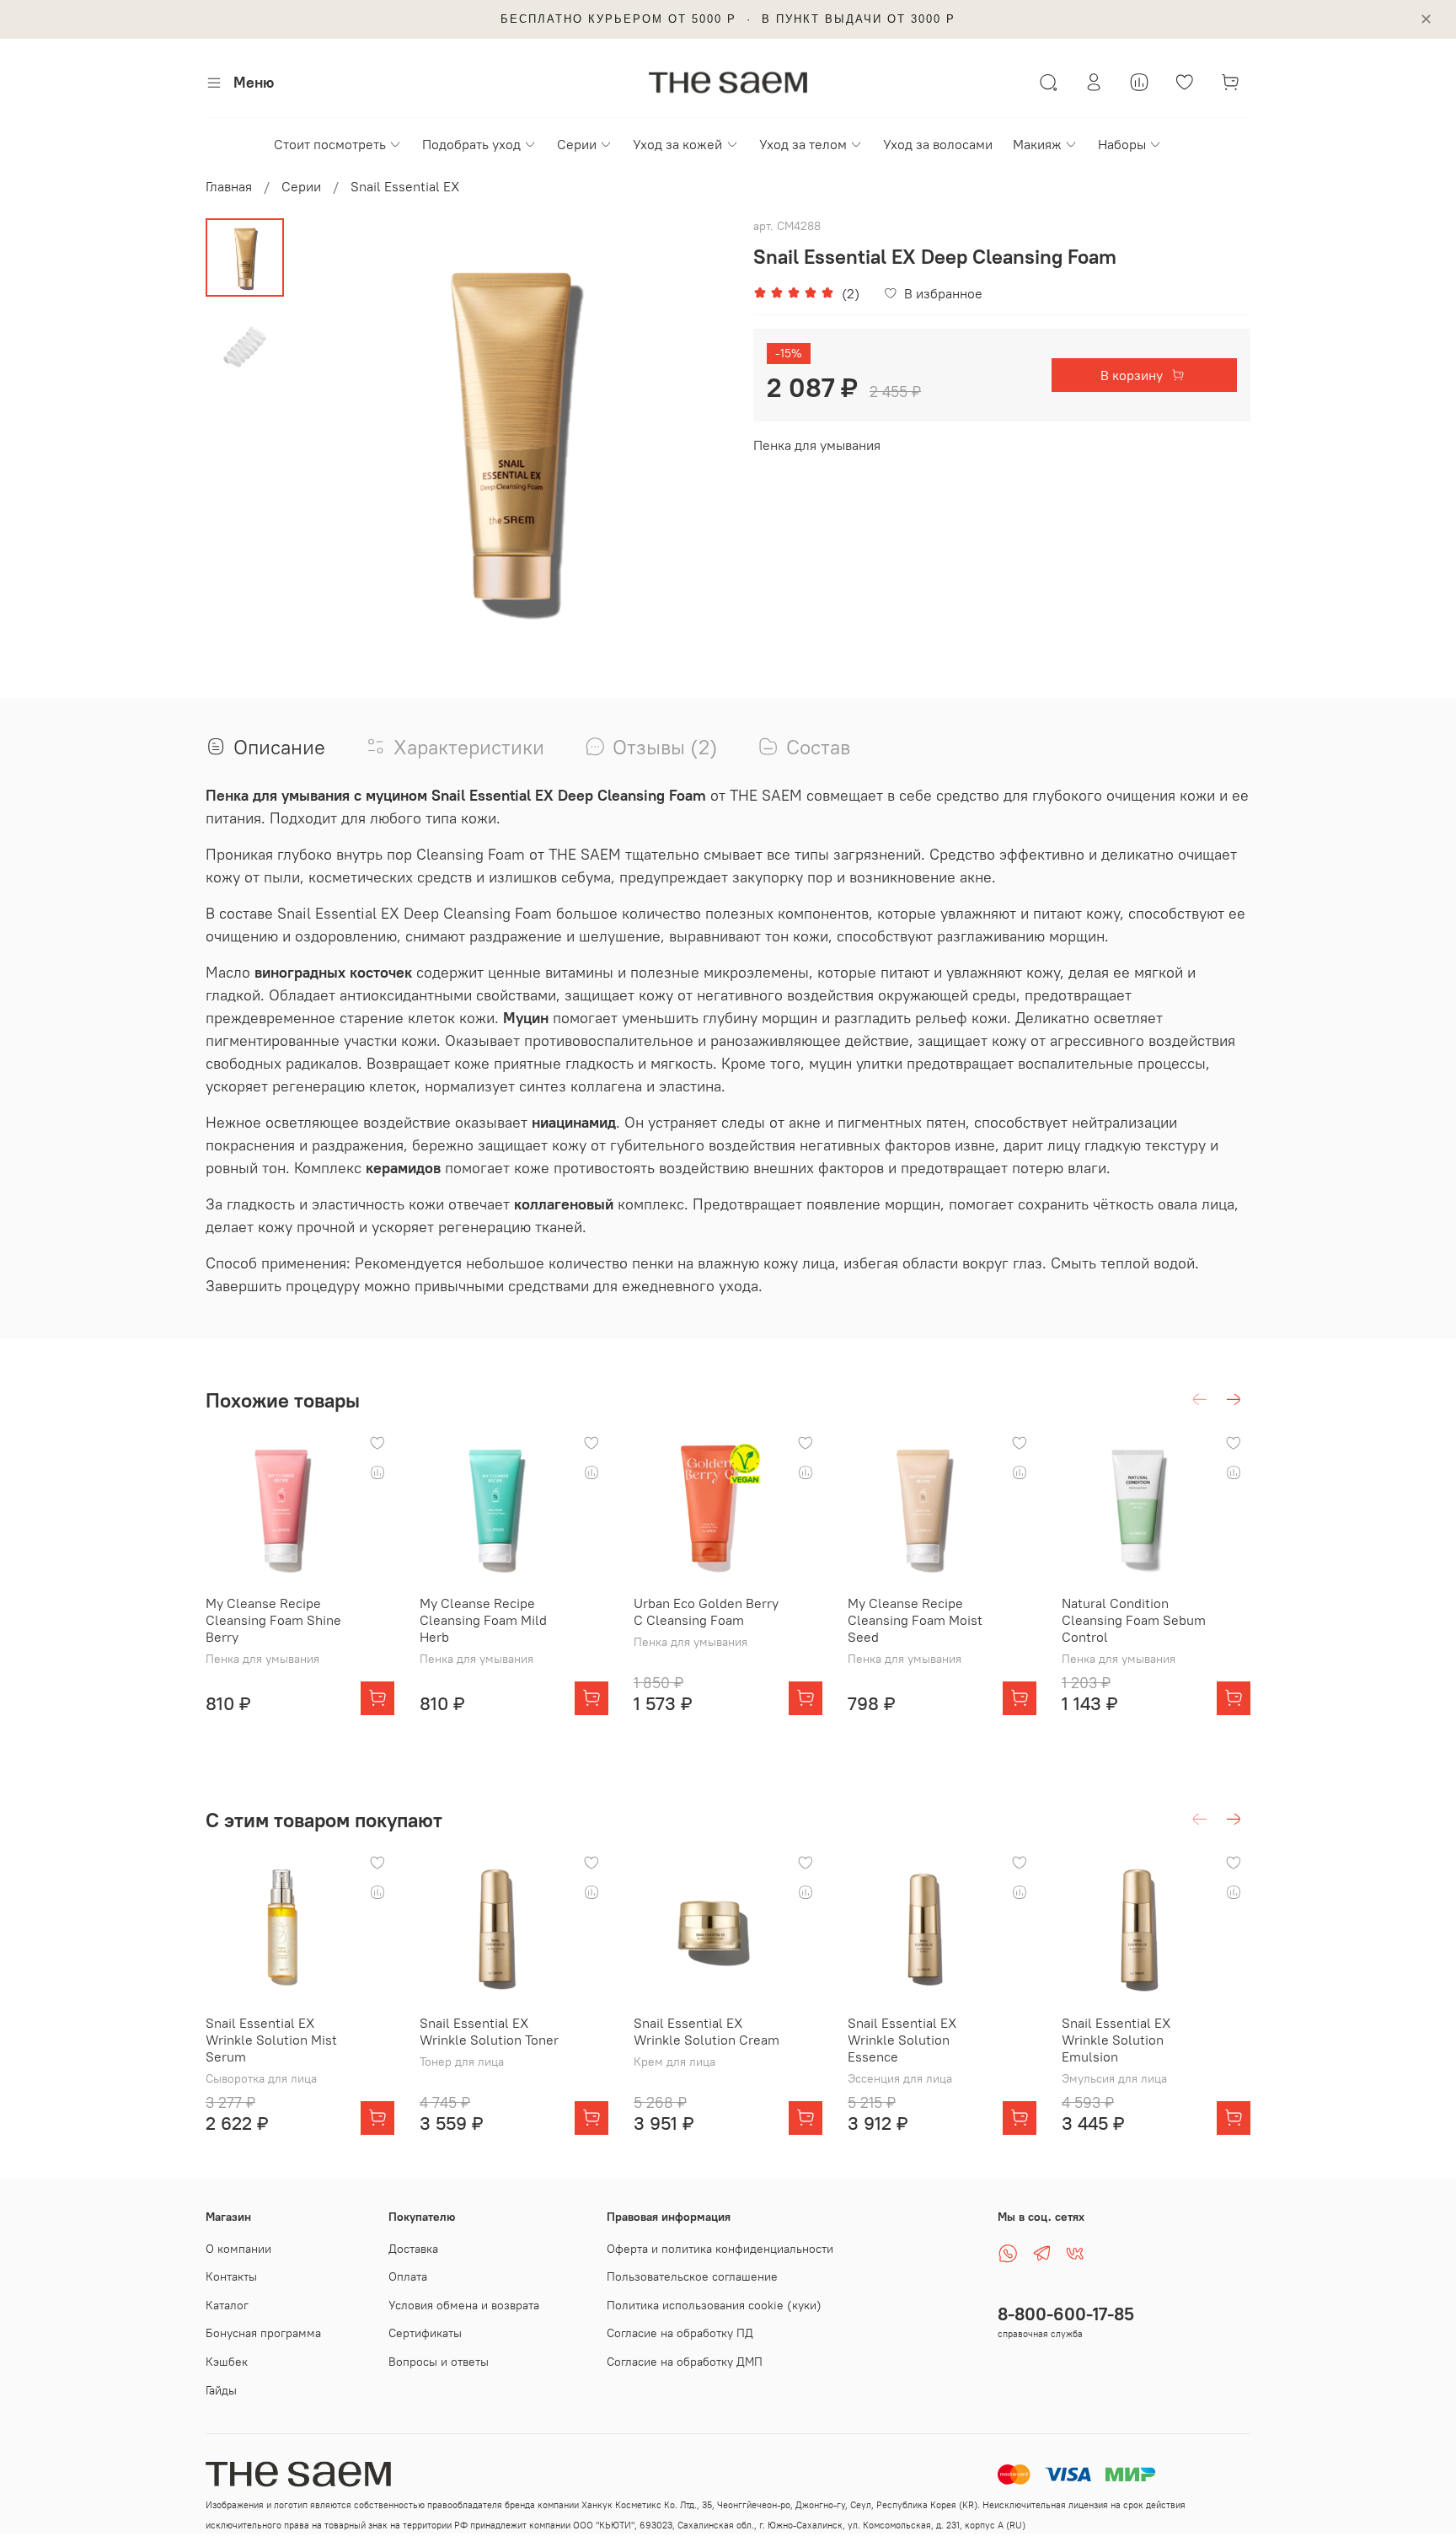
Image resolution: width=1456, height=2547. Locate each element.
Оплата (408, 2276)
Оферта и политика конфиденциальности (720, 2249)
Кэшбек (227, 2362)
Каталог (227, 2305)
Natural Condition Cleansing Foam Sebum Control (1134, 1620)
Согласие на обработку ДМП (685, 2362)
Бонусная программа (263, 2333)
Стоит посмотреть (330, 144)
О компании (238, 2249)
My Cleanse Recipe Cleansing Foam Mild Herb (483, 1620)
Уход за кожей (677, 144)
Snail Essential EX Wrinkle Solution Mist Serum (271, 2040)
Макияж (1037, 144)
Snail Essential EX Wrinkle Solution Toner (489, 2031)
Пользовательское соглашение (692, 2276)
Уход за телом (803, 144)
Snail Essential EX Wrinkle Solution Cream (707, 2031)
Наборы (1122, 144)
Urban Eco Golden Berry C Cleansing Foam (706, 1611)
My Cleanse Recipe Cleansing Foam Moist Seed (915, 1620)
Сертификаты (425, 2333)
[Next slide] (694, 437)
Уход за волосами (938, 144)
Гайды (221, 2390)
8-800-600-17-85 (1066, 2314)
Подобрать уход (471, 144)
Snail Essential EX (405, 186)
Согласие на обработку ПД (680, 2333)
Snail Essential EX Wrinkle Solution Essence (902, 2040)
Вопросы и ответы (439, 2362)
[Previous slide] (326, 437)
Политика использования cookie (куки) (714, 2305)
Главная (229, 186)
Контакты (231, 2276)
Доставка (413, 2249)
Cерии (577, 144)
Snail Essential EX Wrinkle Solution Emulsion (1116, 2040)
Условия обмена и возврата (464, 2305)
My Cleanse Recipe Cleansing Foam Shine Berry (273, 1620)
